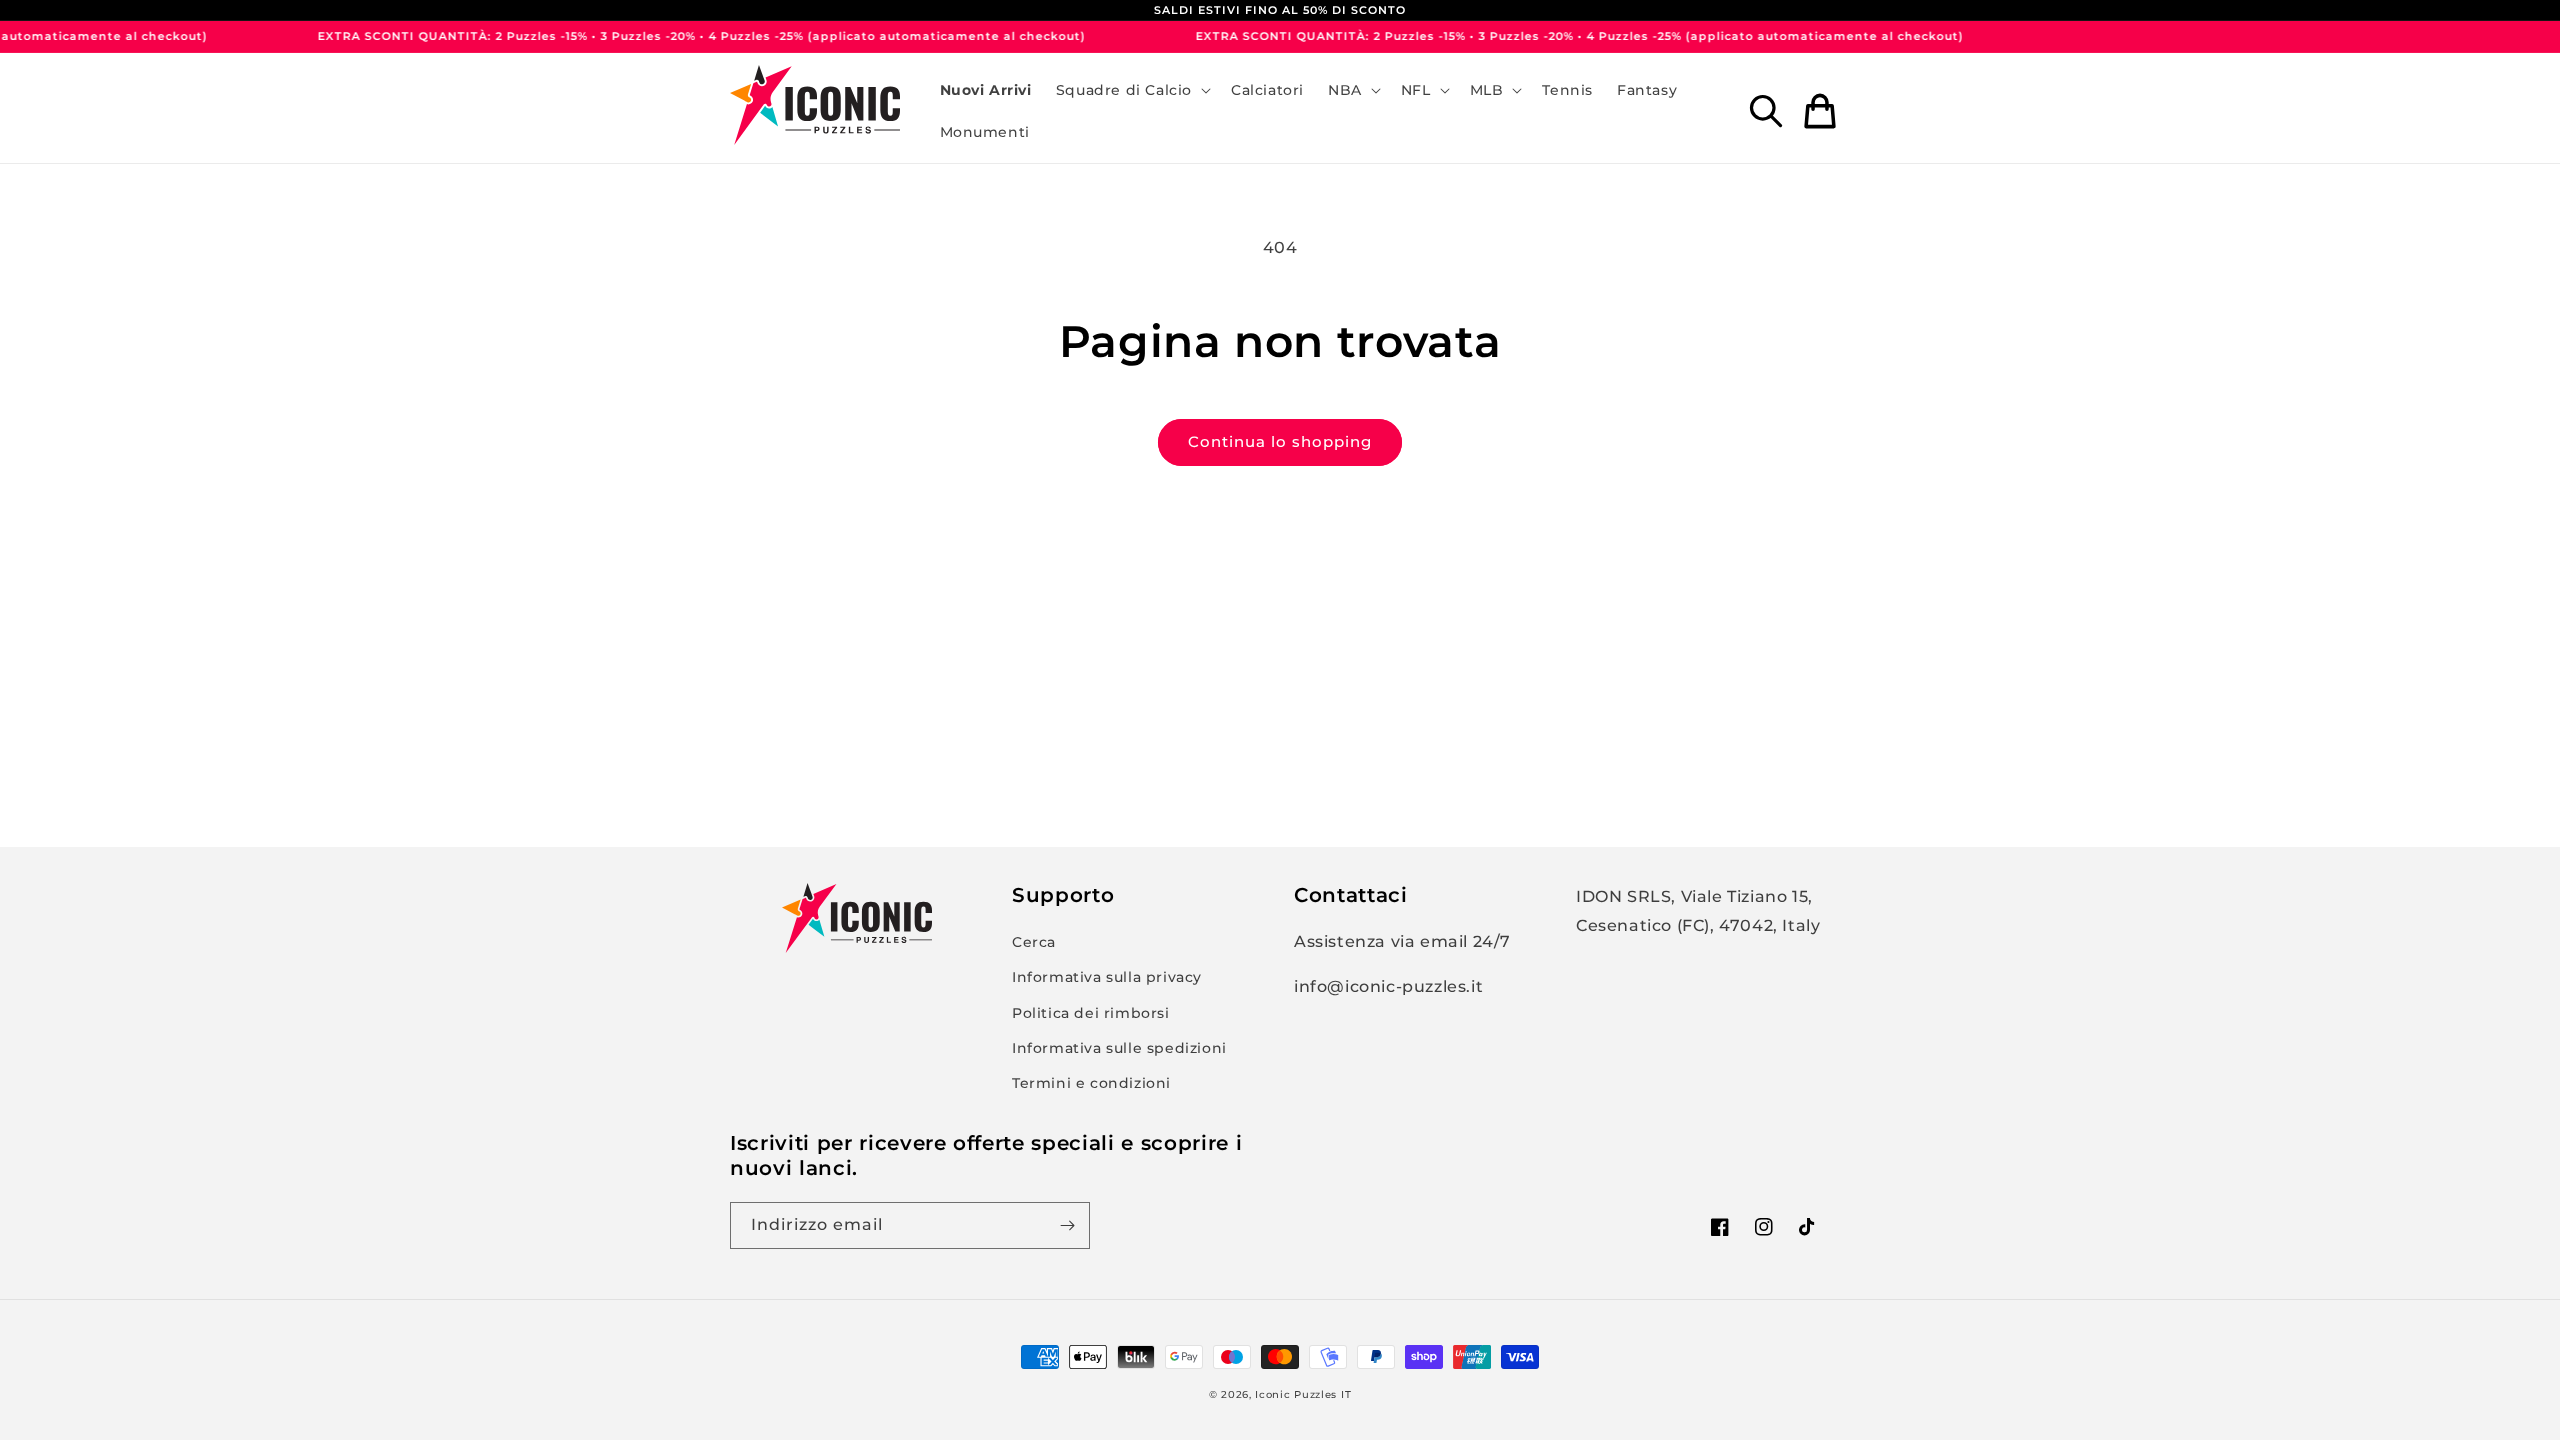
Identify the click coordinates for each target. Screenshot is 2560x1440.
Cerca (1034, 942)
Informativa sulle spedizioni (1119, 1048)
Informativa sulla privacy (1107, 977)
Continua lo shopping (1280, 441)
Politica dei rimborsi (1091, 1013)
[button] (1131, 90)
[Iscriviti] (1067, 1225)
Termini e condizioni (1091, 1083)
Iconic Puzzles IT (1303, 1394)
